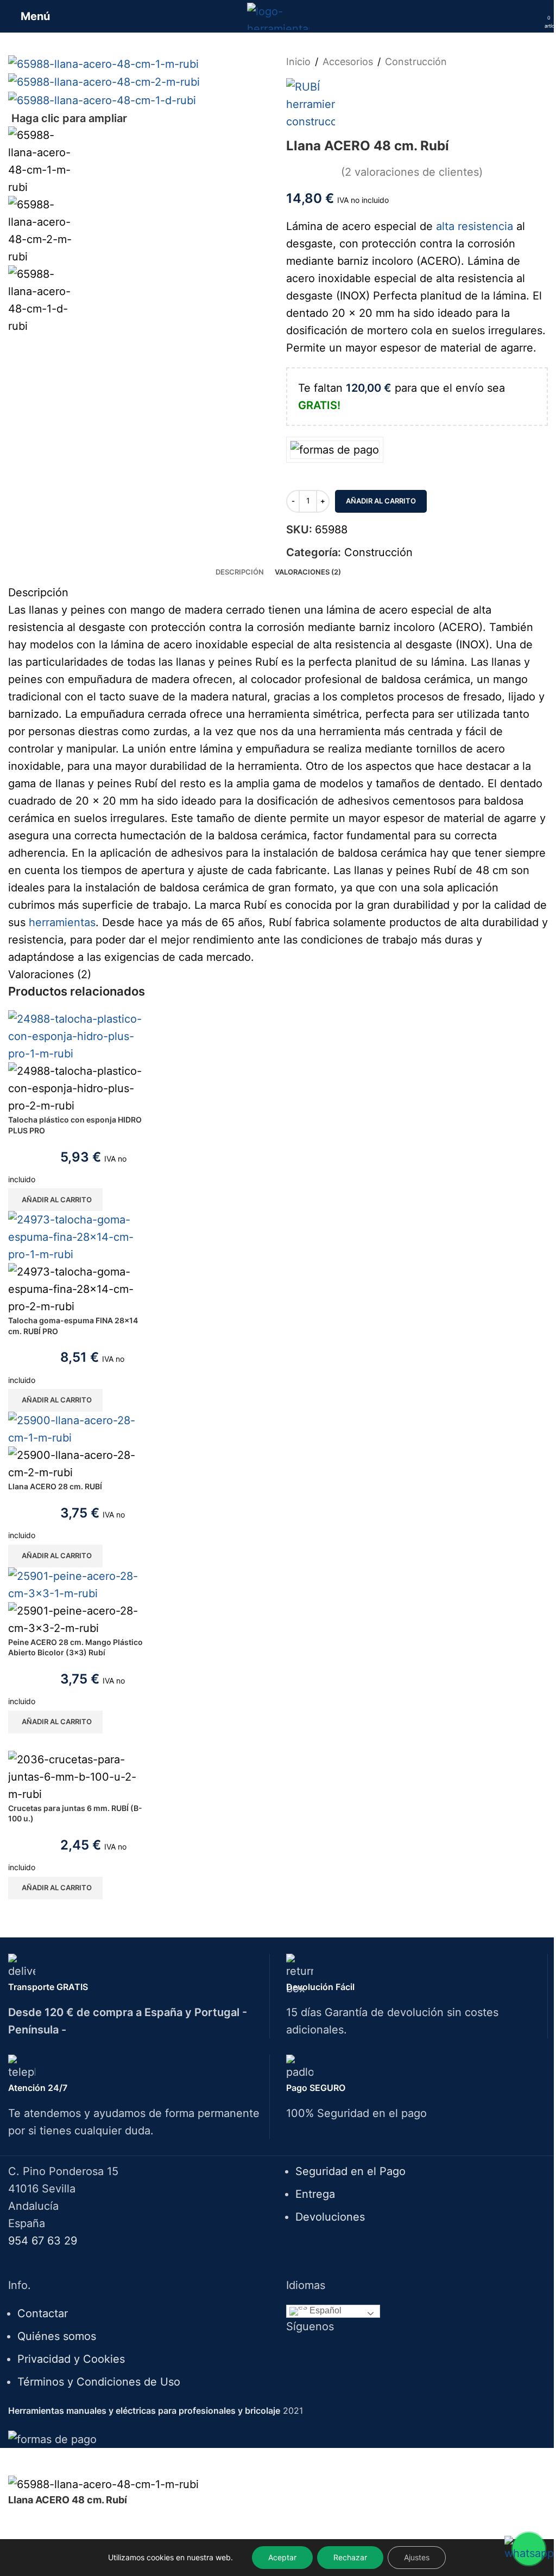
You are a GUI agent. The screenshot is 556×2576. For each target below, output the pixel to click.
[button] (55, 1200)
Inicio (298, 62)
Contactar (43, 2313)
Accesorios (348, 62)
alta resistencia (475, 226)
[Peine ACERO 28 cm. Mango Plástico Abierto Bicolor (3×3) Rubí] (76, 1584)
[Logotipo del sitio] (278, 15)
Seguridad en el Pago (350, 2171)
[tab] (240, 572)
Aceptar (282, 2557)
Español (324, 2311)
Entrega (315, 2194)
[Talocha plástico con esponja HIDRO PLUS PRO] (76, 1036)
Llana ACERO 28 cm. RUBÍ (55, 1486)
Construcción (416, 62)
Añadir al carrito (381, 501)
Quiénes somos (57, 2336)
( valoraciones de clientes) (412, 171)
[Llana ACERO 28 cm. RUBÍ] (76, 1429)
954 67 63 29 (43, 2241)
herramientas (62, 922)
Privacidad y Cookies (71, 2359)
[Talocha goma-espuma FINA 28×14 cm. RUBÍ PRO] (76, 1236)
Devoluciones (330, 2217)
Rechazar (350, 2557)
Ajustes (417, 2557)
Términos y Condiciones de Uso (99, 2382)
